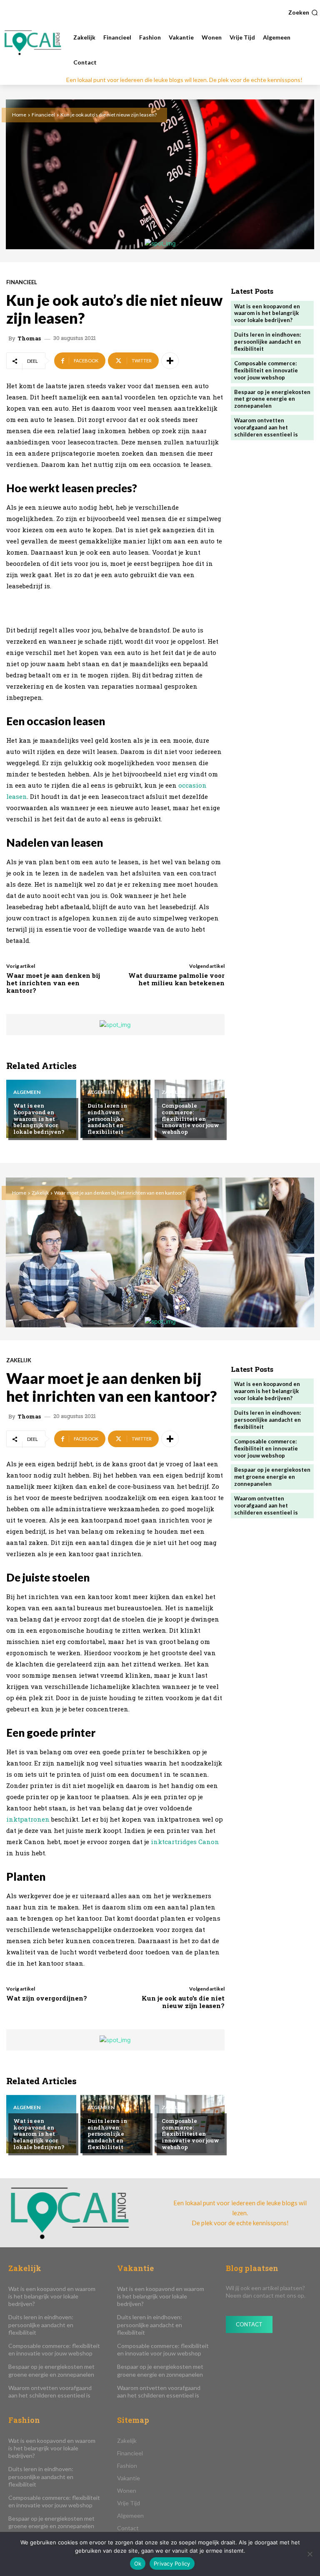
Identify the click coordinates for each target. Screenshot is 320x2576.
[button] (303, 12)
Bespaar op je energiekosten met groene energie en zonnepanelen (272, 399)
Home (19, 115)
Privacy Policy (172, 2564)
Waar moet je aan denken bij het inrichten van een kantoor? (53, 983)
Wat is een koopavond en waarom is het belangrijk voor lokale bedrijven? (39, 1118)
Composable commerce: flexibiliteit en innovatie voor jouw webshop (190, 1118)
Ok (138, 2564)
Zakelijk (173, 1092)
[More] (170, 361)
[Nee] (310, 2554)
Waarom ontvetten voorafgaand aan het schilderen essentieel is (266, 427)
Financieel (43, 115)
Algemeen (27, 1092)
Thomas (29, 338)
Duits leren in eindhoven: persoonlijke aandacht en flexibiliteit (107, 1118)
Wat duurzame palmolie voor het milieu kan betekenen (176, 979)
